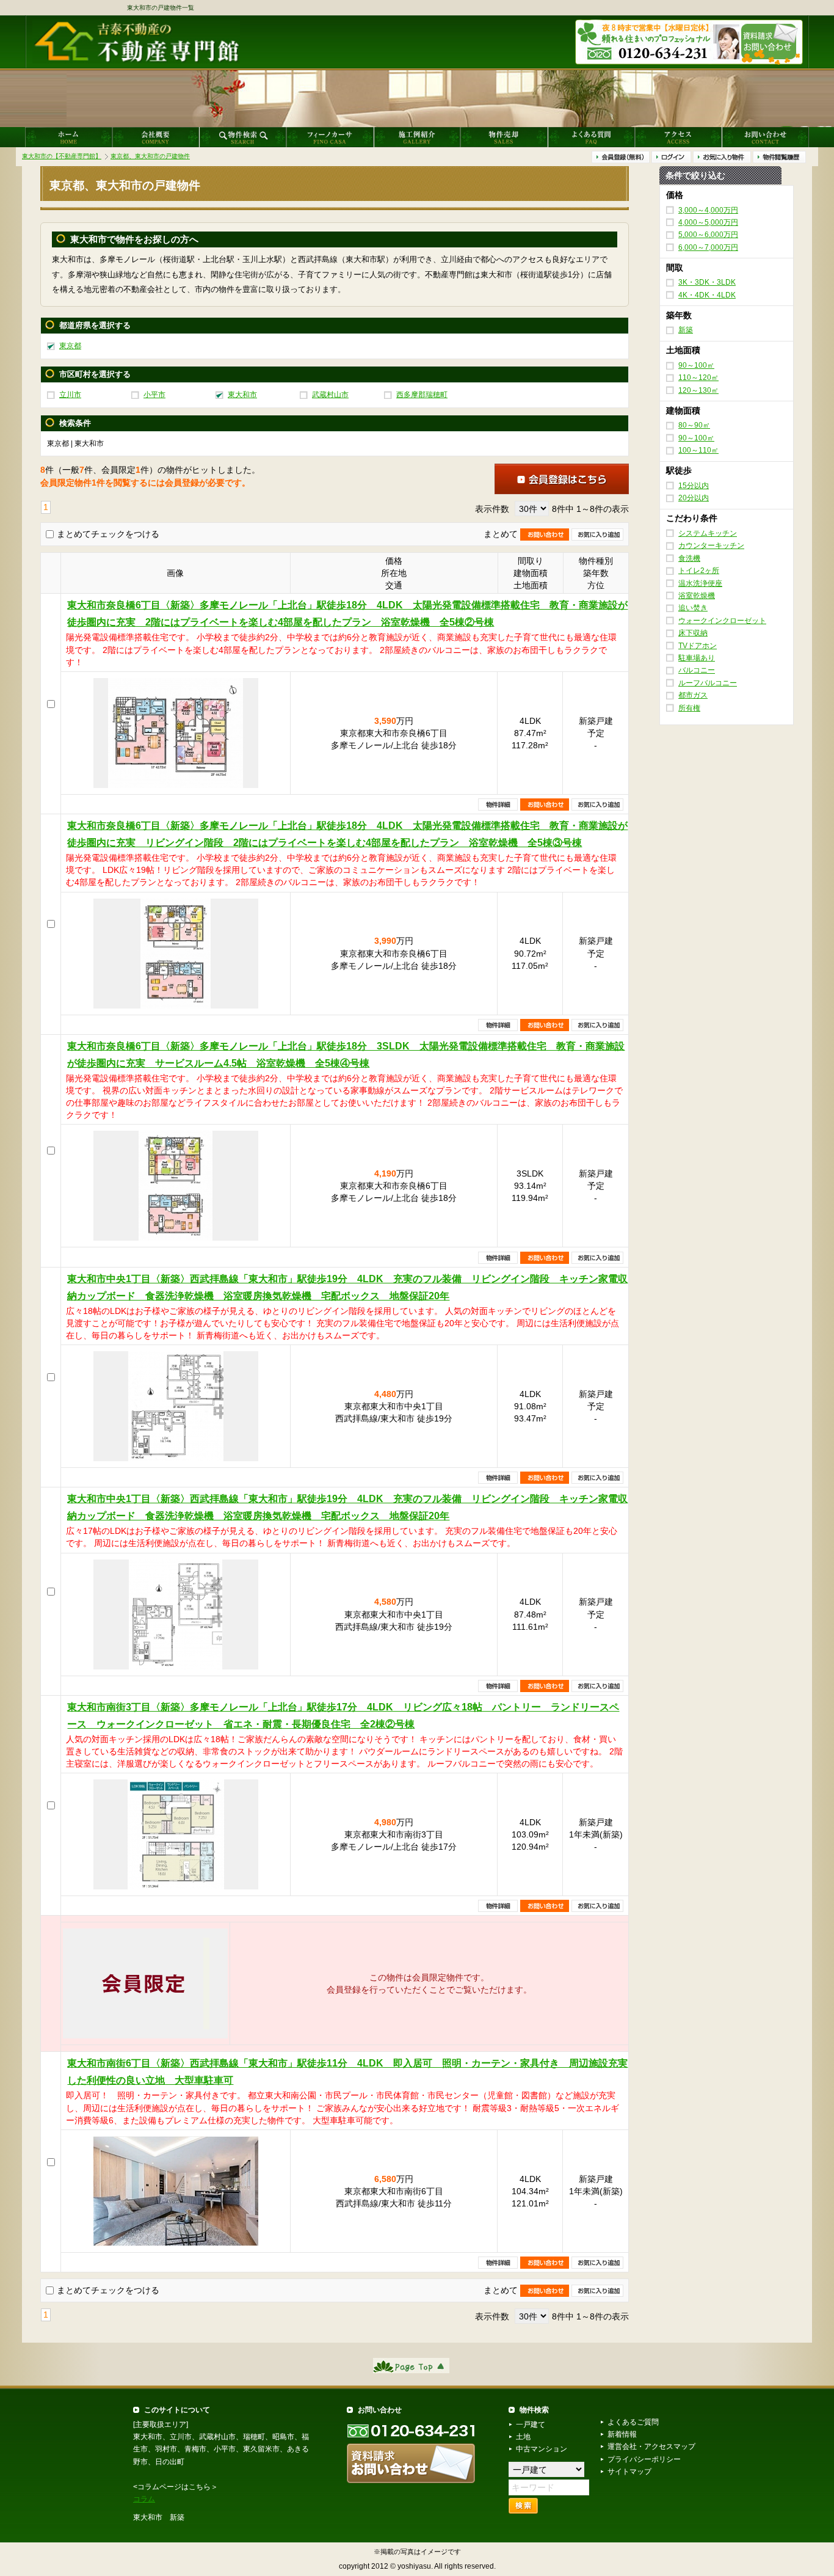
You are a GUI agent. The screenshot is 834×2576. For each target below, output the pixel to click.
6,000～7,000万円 (708, 247)
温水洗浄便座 (700, 583)
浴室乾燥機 (697, 596)
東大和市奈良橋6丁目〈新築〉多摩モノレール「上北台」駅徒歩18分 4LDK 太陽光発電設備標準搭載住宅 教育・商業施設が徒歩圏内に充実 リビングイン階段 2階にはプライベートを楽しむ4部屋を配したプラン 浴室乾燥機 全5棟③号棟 (347, 834)
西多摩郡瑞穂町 (422, 395)
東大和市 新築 (159, 2517)
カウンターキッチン (711, 545)
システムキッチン (708, 533)
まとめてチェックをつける (108, 534)
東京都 (70, 346)
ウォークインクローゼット (722, 621)
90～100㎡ (696, 365)
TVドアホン (698, 645)
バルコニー (697, 670)
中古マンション (542, 2449)
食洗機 (689, 558)
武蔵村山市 (330, 395)
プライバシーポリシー (644, 2459)
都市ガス (693, 695)
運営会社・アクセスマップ (651, 2446)
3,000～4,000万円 (708, 210)
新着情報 (622, 2434)
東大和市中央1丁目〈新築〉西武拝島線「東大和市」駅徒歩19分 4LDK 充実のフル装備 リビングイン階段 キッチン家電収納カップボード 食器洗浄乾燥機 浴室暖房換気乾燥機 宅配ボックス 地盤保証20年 (347, 1287)
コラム (144, 2499)
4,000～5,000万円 (708, 222)
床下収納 (693, 633)
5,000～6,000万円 (708, 235)
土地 (523, 2437)
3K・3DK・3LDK (707, 282)
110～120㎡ (698, 378)
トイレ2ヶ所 (699, 571)
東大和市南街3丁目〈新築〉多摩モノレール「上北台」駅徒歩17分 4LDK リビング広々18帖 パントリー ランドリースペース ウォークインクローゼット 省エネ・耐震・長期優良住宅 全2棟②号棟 (343, 1716)
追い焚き (693, 608)
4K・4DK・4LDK (707, 295)
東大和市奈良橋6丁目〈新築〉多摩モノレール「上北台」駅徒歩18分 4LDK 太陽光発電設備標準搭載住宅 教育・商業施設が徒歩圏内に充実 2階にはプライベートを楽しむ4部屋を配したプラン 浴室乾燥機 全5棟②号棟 (347, 614)
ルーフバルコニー (708, 683)
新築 (686, 330)
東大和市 (242, 395)
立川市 (70, 395)
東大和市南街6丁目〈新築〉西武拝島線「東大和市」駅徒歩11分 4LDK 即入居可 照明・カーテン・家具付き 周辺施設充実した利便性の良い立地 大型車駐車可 (347, 2072)
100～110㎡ (698, 450)
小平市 (154, 395)
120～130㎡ (698, 390)
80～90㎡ (694, 425)
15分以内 (694, 486)
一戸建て (531, 2425)
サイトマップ (629, 2472)
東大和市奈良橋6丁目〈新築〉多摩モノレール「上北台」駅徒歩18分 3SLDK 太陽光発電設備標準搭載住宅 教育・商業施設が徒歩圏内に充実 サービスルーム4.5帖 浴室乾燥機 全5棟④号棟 (346, 1055)
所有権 (689, 707)
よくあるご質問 (633, 2422)
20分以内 (694, 498)
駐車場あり (697, 658)
